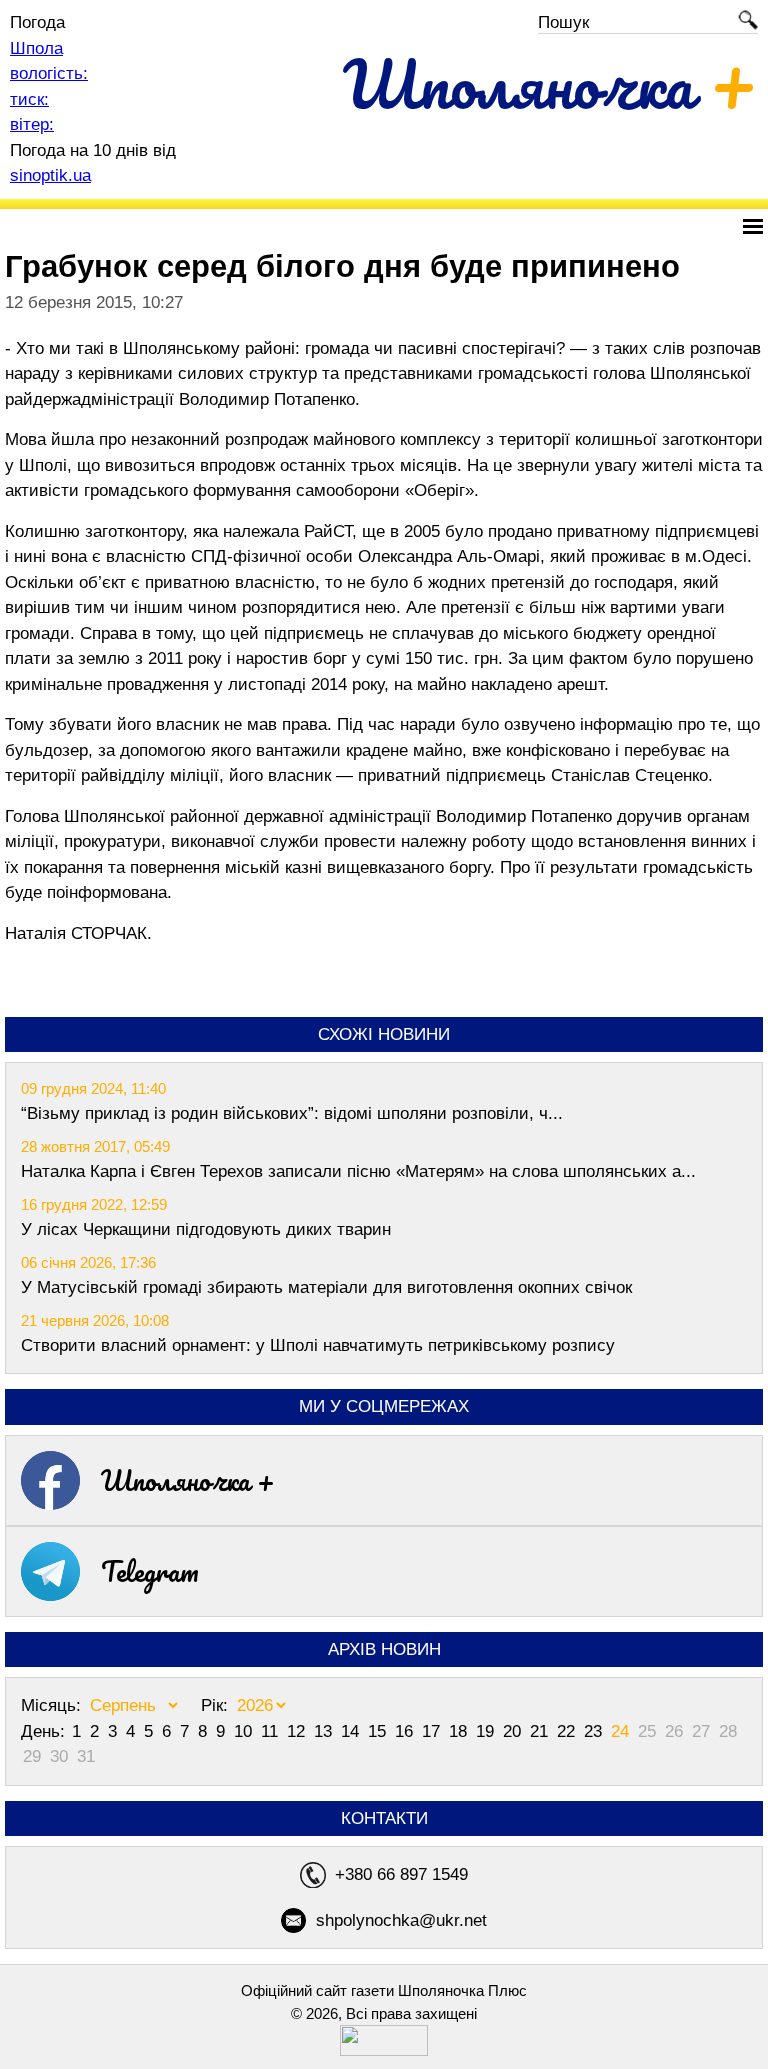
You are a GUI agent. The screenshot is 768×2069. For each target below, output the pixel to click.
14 (352, 1731)
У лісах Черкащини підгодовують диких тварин (206, 1229)
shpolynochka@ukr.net (401, 1920)
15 (379, 1731)
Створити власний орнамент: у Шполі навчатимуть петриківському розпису (318, 1345)
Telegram (150, 1571)
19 (487, 1731)
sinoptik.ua (50, 175)
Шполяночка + (188, 1480)
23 (595, 1731)
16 (406, 1731)
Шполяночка (550, 83)
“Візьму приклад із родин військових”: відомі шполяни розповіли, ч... (292, 1113)
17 (433, 1731)
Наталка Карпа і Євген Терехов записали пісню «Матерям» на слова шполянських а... (358, 1171)
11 (272, 1731)
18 (460, 1731)
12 (298, 1731)
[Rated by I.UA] (384, 2050)
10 (245, 1731)
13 (325, 1731)
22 (568, 1731)
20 (514, 1731)
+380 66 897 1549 (401, 1874)
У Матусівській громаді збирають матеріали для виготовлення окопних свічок (326, 1287)
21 (541, 1731)
